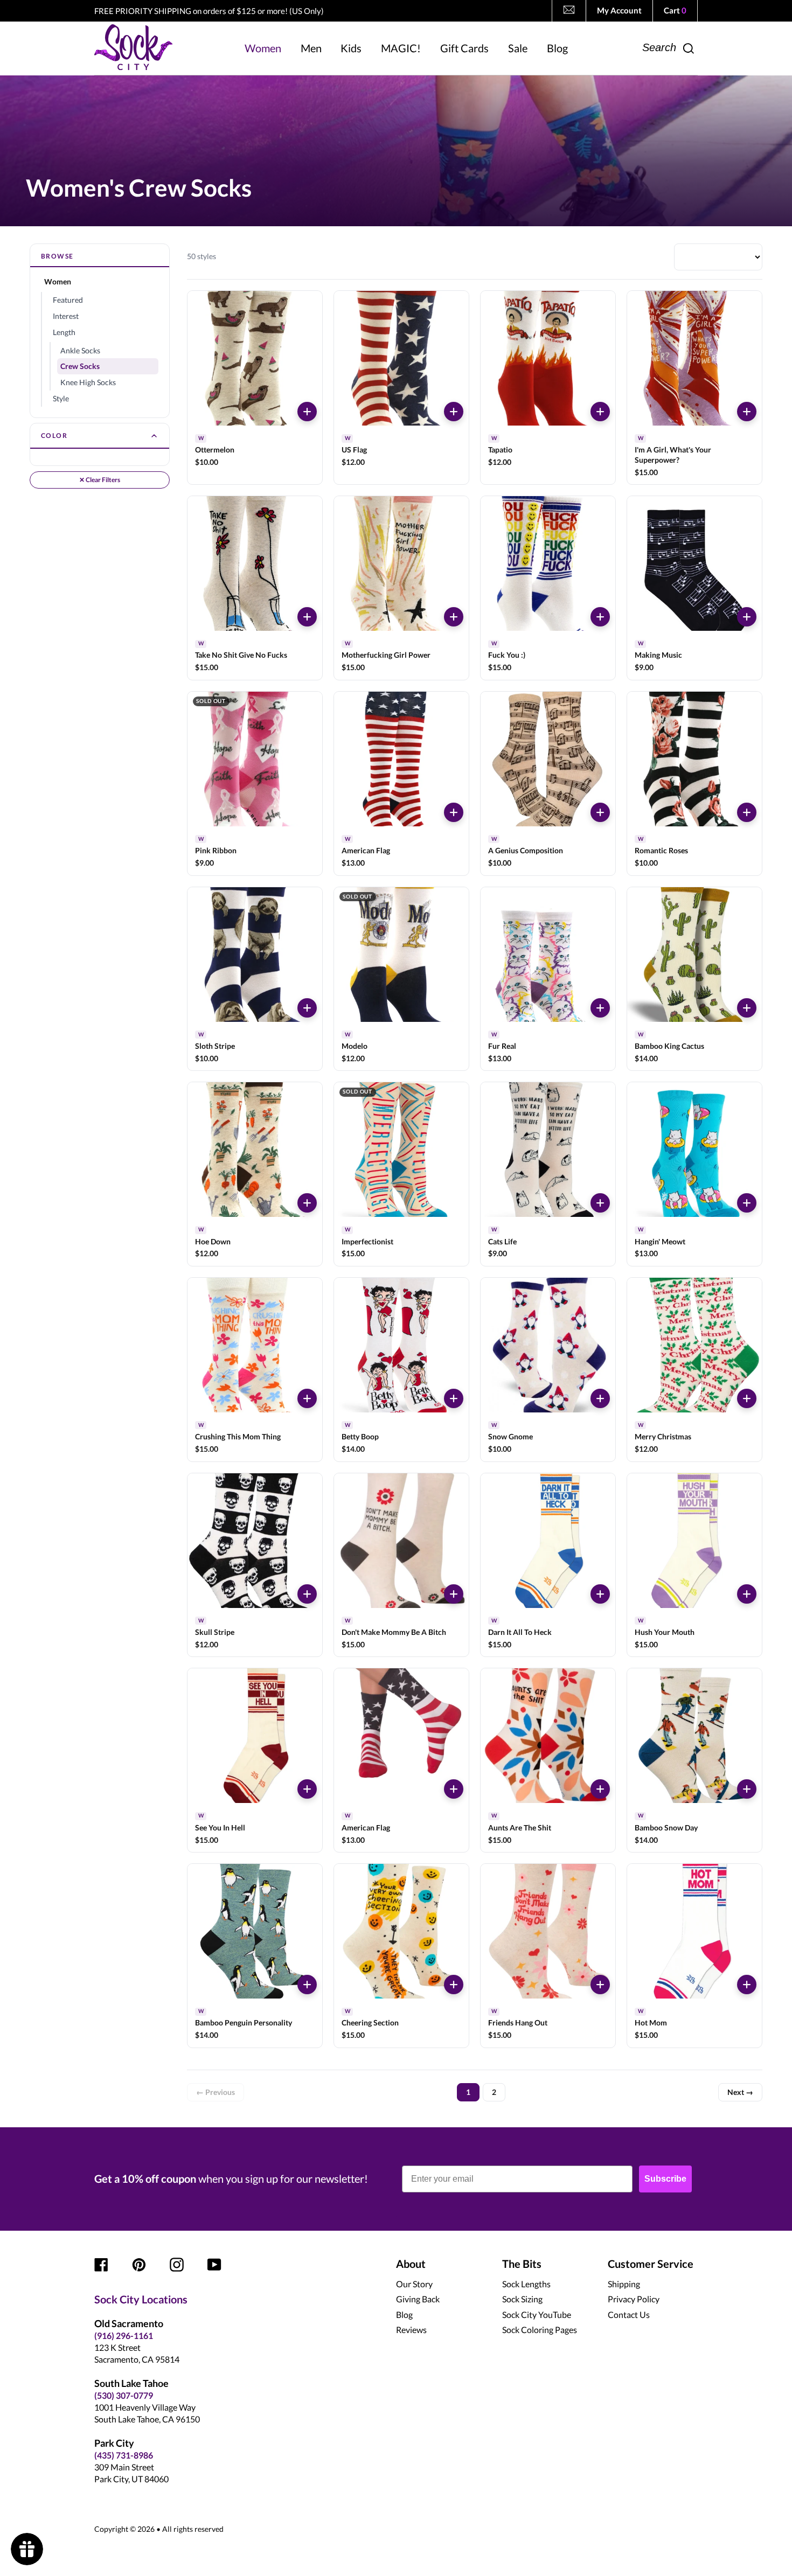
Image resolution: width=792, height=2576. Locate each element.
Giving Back (418, 2299)
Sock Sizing (522, 2299)
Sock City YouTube (537, 2314)
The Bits (522, 2264)
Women (58, 281)
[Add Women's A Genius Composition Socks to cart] (600, 812)
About (411, 2264)
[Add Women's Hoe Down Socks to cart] (307, 1203)
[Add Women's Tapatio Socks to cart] (600, 412)
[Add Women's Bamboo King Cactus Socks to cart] (747, 1008)
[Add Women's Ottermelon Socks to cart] (307, 412)
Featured (68, 300)
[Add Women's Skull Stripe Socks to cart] (307, 1594)
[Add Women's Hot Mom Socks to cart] (747, 1985)
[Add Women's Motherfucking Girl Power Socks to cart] (454, 617)
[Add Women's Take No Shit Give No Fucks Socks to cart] (307, 617)
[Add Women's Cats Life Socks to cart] (600, 1203)
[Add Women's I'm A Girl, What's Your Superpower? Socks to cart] (747, 412)
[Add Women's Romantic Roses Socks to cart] (747, 812)
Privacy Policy (634, 2299)
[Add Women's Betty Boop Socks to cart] (454, 1398)
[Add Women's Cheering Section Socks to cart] (454, 1985)
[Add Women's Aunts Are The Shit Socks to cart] (600, 1789)
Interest (66, 316)
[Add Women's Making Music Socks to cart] (747, 617)
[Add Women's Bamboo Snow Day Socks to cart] (747, 1789)
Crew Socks (80, 366)
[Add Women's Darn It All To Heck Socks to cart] (600, 1594)
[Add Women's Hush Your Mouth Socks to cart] (747, 1594)
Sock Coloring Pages (540, 2330)
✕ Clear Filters (100, 480)
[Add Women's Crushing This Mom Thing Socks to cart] (307, 1398)
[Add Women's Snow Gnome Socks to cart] (600, 1398)
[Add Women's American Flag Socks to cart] (454, 812)
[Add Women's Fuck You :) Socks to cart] (600, 617)
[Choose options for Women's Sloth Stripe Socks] (307, 1008)
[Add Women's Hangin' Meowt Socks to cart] (747, 1203)
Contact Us (629, 2314)
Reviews (411, 2330)
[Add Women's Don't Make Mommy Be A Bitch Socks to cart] (454, 1594)
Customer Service (651, 2264)
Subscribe (665, 2179)
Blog (404, 2314)
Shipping (624, 2284)
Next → (740, 2092)
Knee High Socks (88, 382)
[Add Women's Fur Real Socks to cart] (600, 1008)
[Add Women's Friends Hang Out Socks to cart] (600, 1985)
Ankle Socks (80, 350)
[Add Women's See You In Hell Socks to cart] (307, 1789)
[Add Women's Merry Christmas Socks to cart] (747, 1398)
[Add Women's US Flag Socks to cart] (454, 412)
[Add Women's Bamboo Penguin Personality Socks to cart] (307, 1985)
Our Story (414, 2284)
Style (61, 398)
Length (64, 332)
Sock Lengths (526, 2284)
